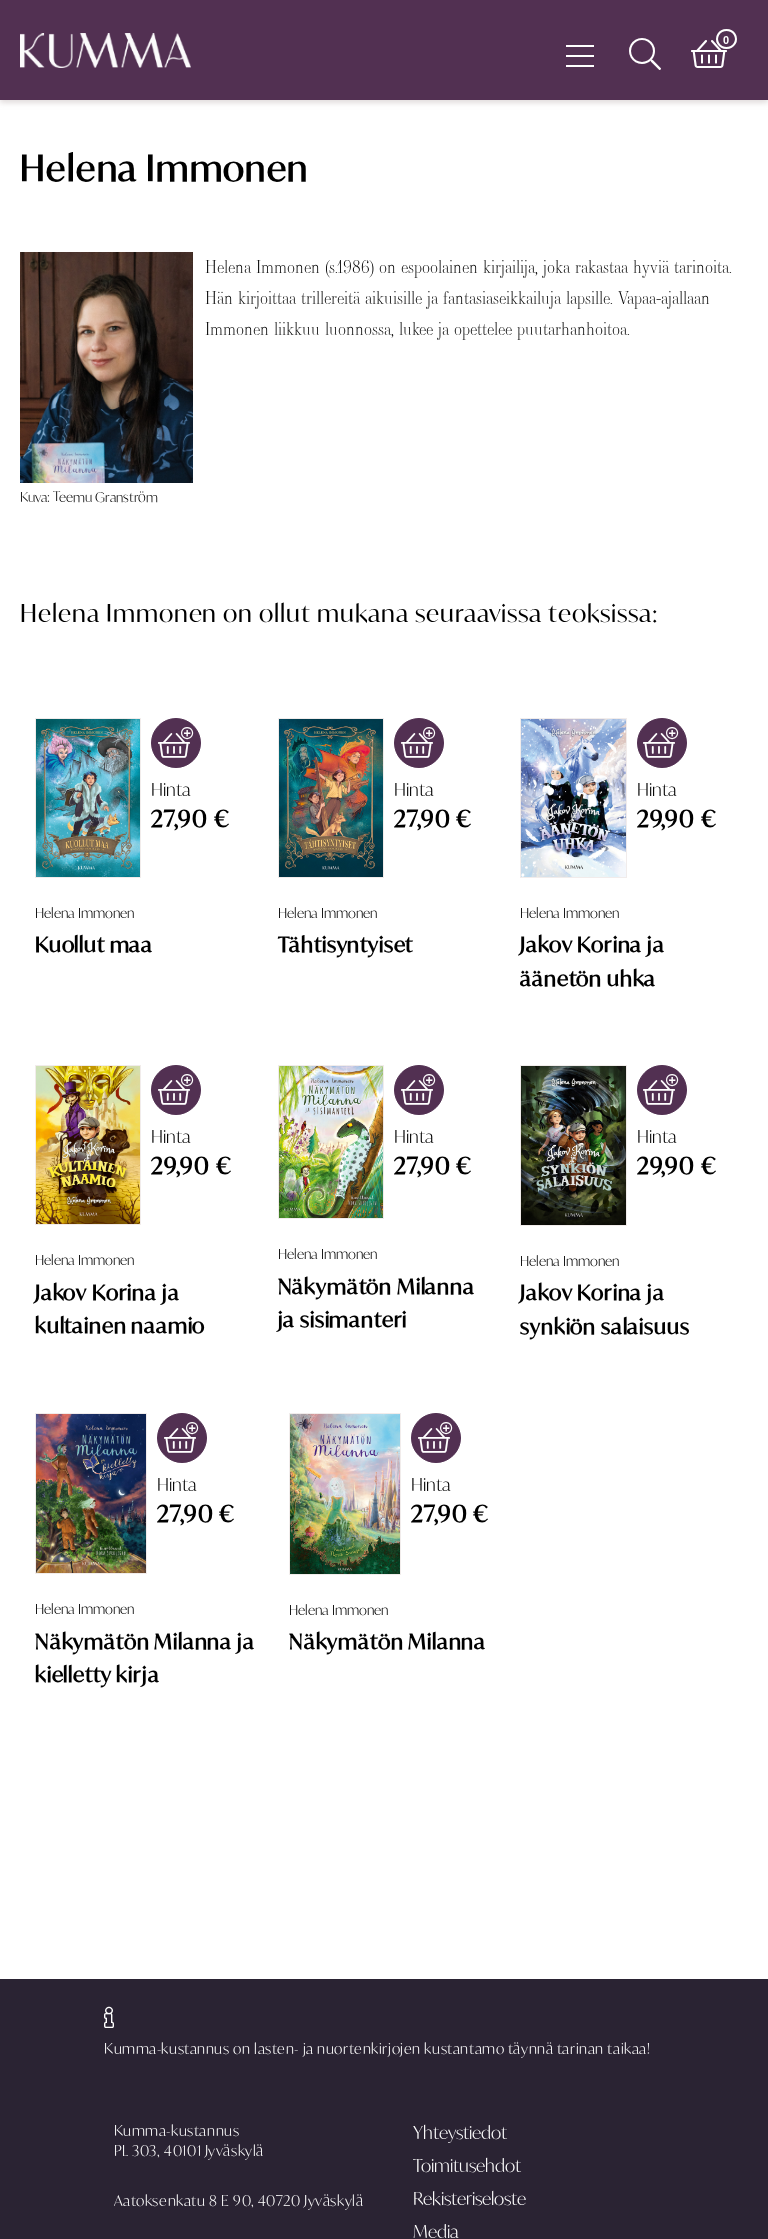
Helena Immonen (84, 913)
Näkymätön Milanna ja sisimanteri (376, 1302)
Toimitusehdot (467, 2165)
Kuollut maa (94, 944)
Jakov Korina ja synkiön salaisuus (604, 1308)
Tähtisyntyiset (346, 944)
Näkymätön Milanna (387, 1641)
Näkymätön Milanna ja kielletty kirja (145, 1657)
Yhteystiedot (460, 2132)
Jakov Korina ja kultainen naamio (120, 1308)
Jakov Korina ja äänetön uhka (592, 960)
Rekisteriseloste (469, 2198)
